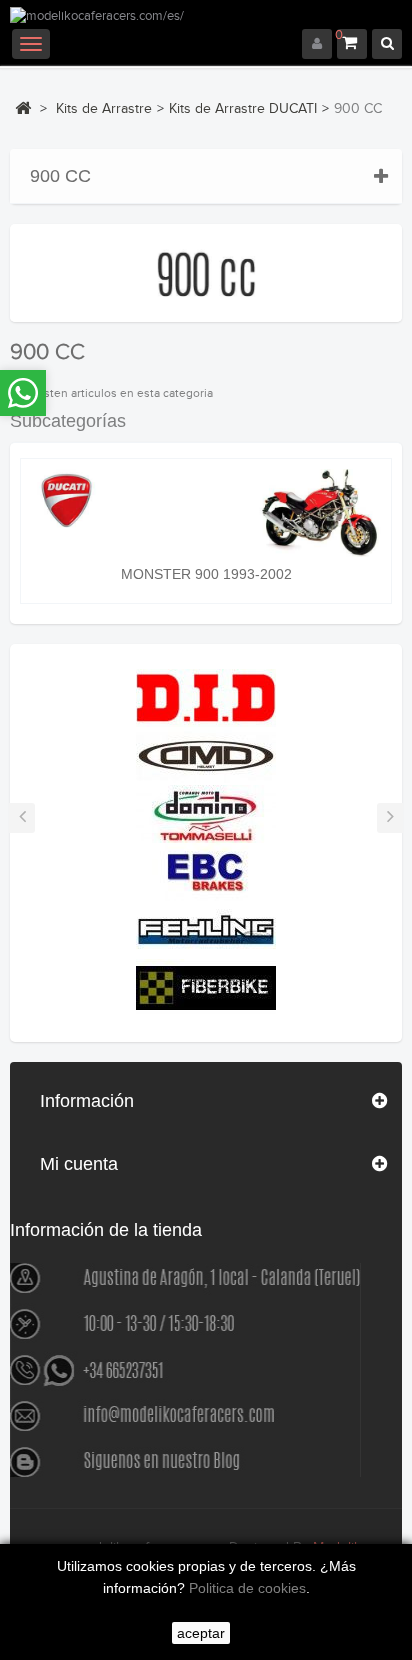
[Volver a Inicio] (23, 108)
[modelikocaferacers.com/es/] (206, 18)
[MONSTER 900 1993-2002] (206, 512)
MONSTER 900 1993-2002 (206, 574)
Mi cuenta (79, 1164)
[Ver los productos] (206, 697)
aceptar (201, 1633)
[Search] (387, 44)
